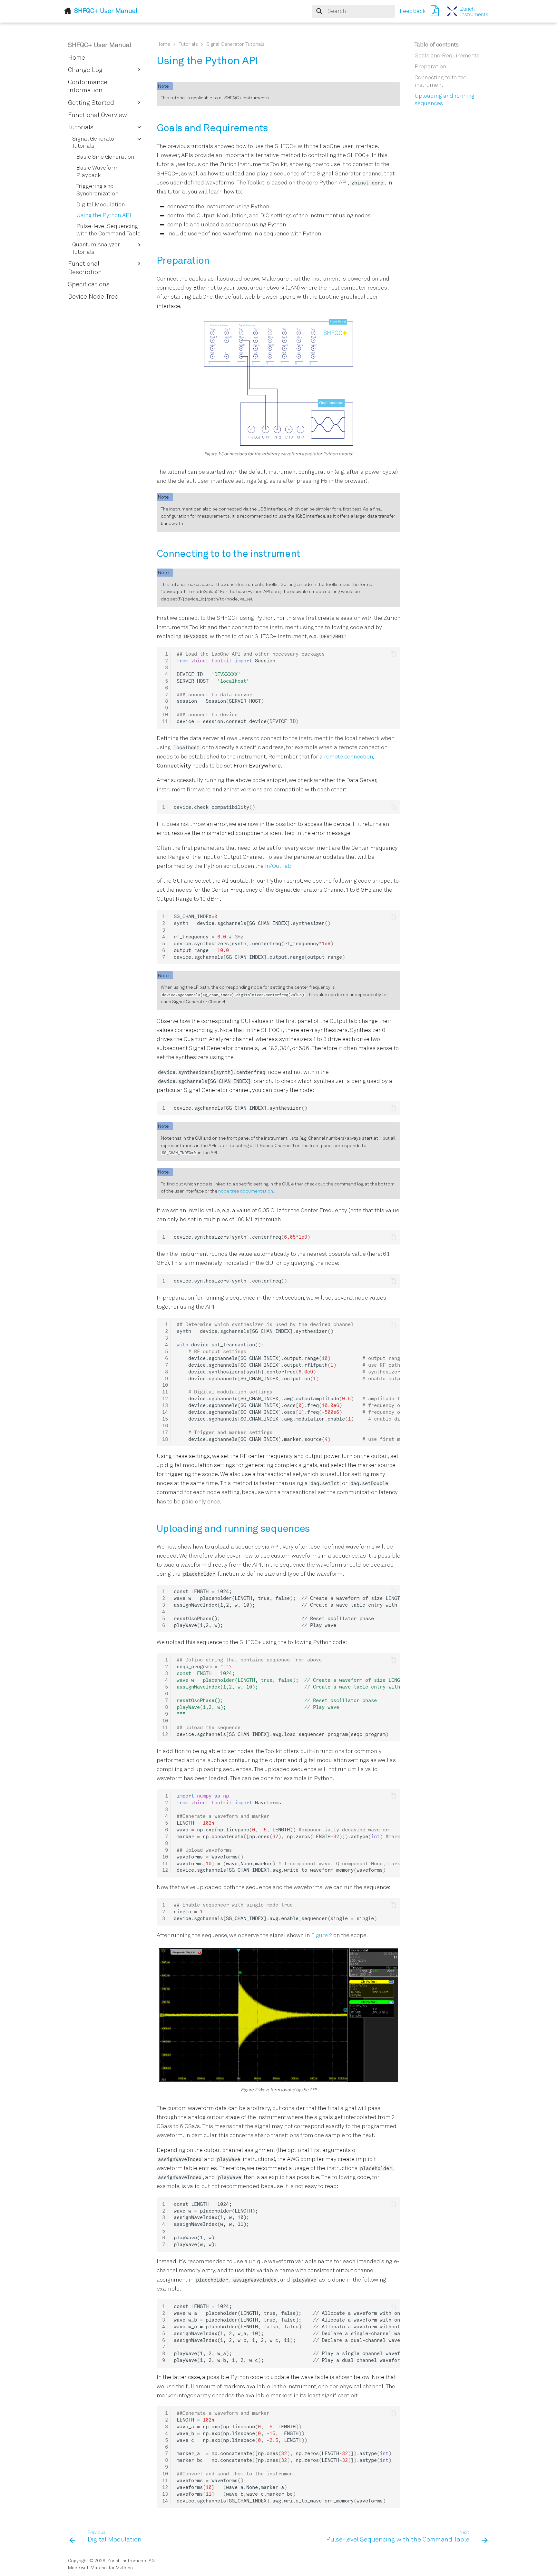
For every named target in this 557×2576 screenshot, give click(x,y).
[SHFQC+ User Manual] (468, 11)
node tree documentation (246, 1191)
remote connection (348, 757)
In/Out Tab (278, 866)
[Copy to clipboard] (393, 654)
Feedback (413, 11)
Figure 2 (322, 1936)
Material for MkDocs (112, 2568)
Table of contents (437, 45)
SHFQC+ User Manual (100, 45)
